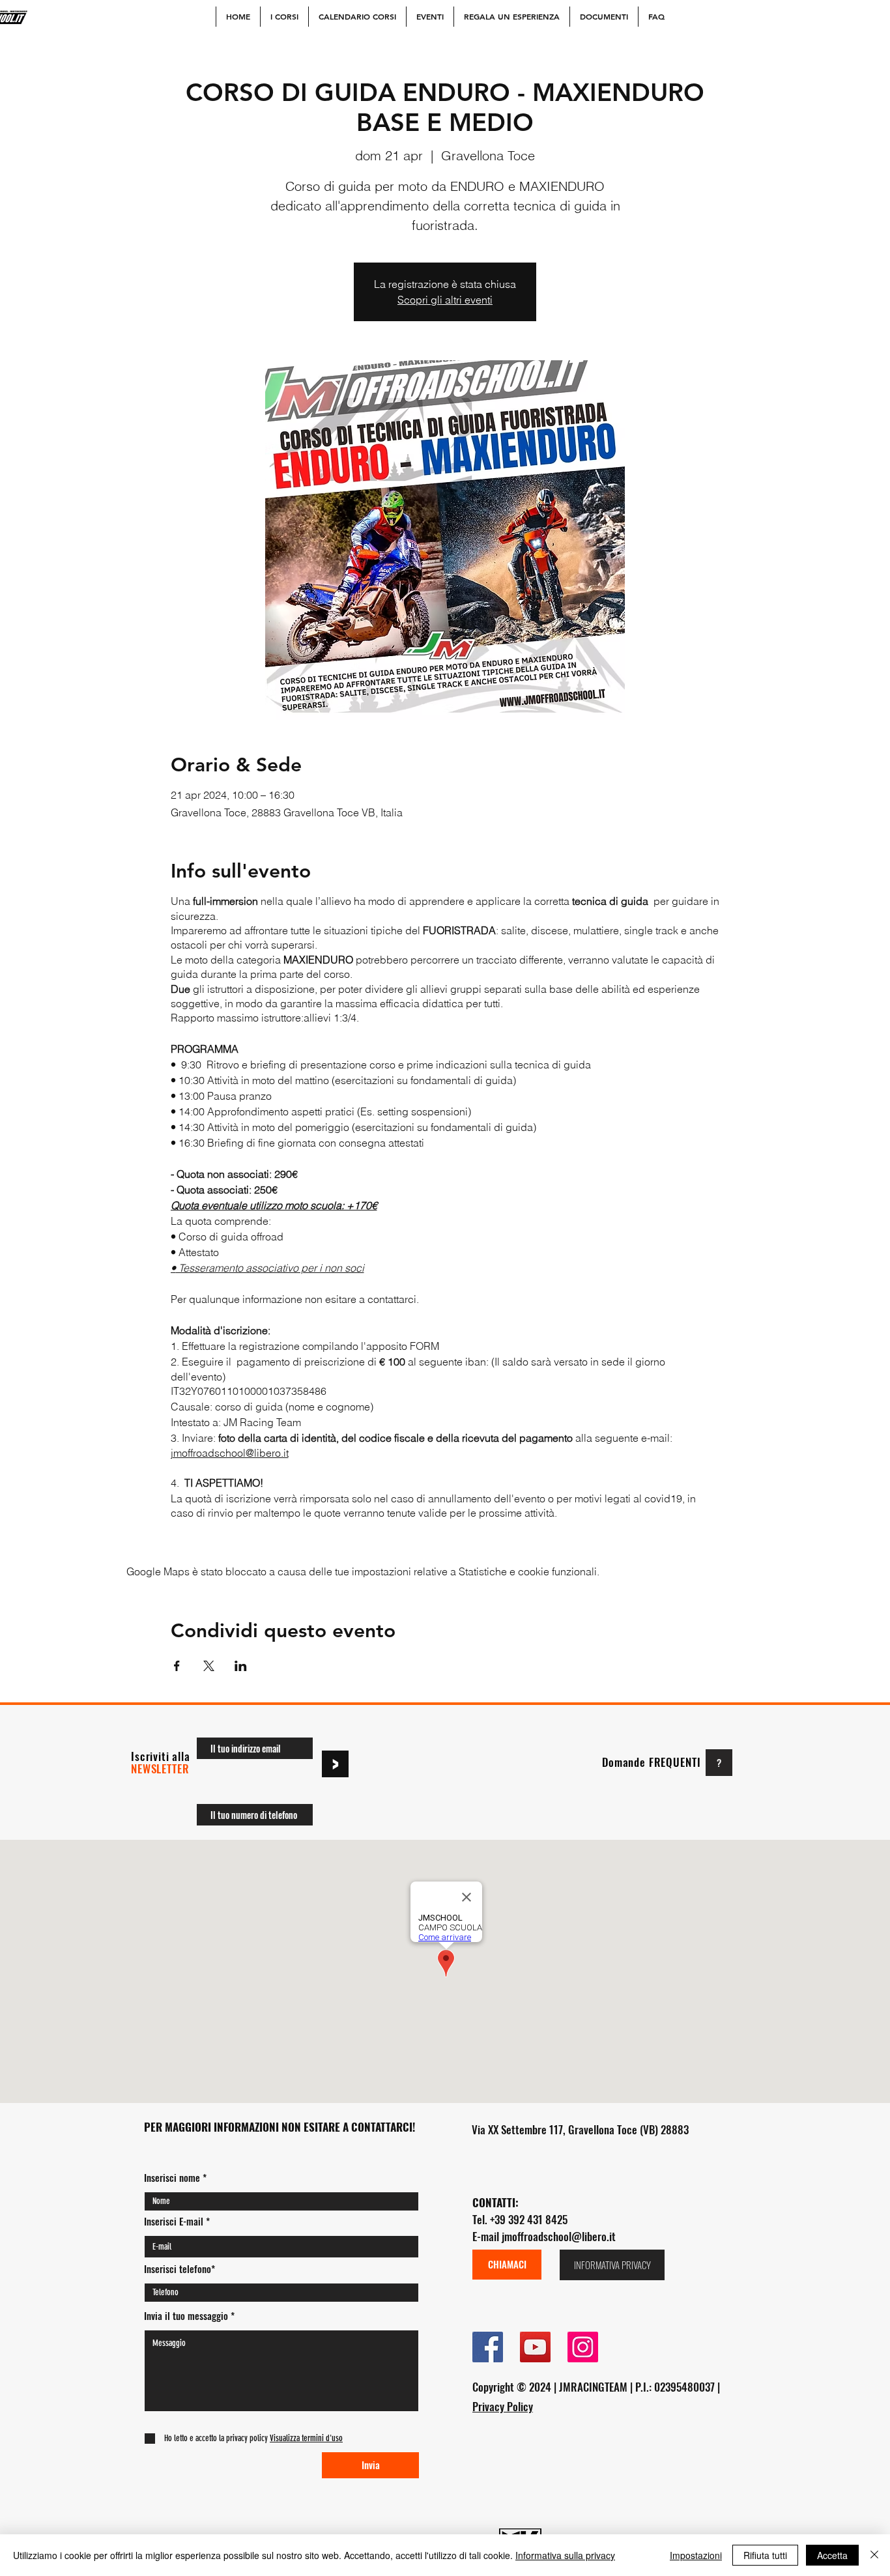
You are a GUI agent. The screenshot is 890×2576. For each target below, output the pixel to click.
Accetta (832, 2555)
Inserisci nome (172, 2178)
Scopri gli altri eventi (445, 300)
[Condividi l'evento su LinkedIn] (241, 1666)
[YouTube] (535, 2347)
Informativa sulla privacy (565, 2555)
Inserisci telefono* (179, 2269)
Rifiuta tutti (765, 2555)
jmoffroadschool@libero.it (559, 2236)
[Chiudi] (874, 2555)
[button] (305, 2438)
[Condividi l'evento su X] (209, 1666)
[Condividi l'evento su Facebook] (177, 1666)
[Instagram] (583, 2347)
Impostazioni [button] (696, 2555)
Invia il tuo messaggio (186, 2316)
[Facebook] (488, 2347)
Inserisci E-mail (174, 2221)
